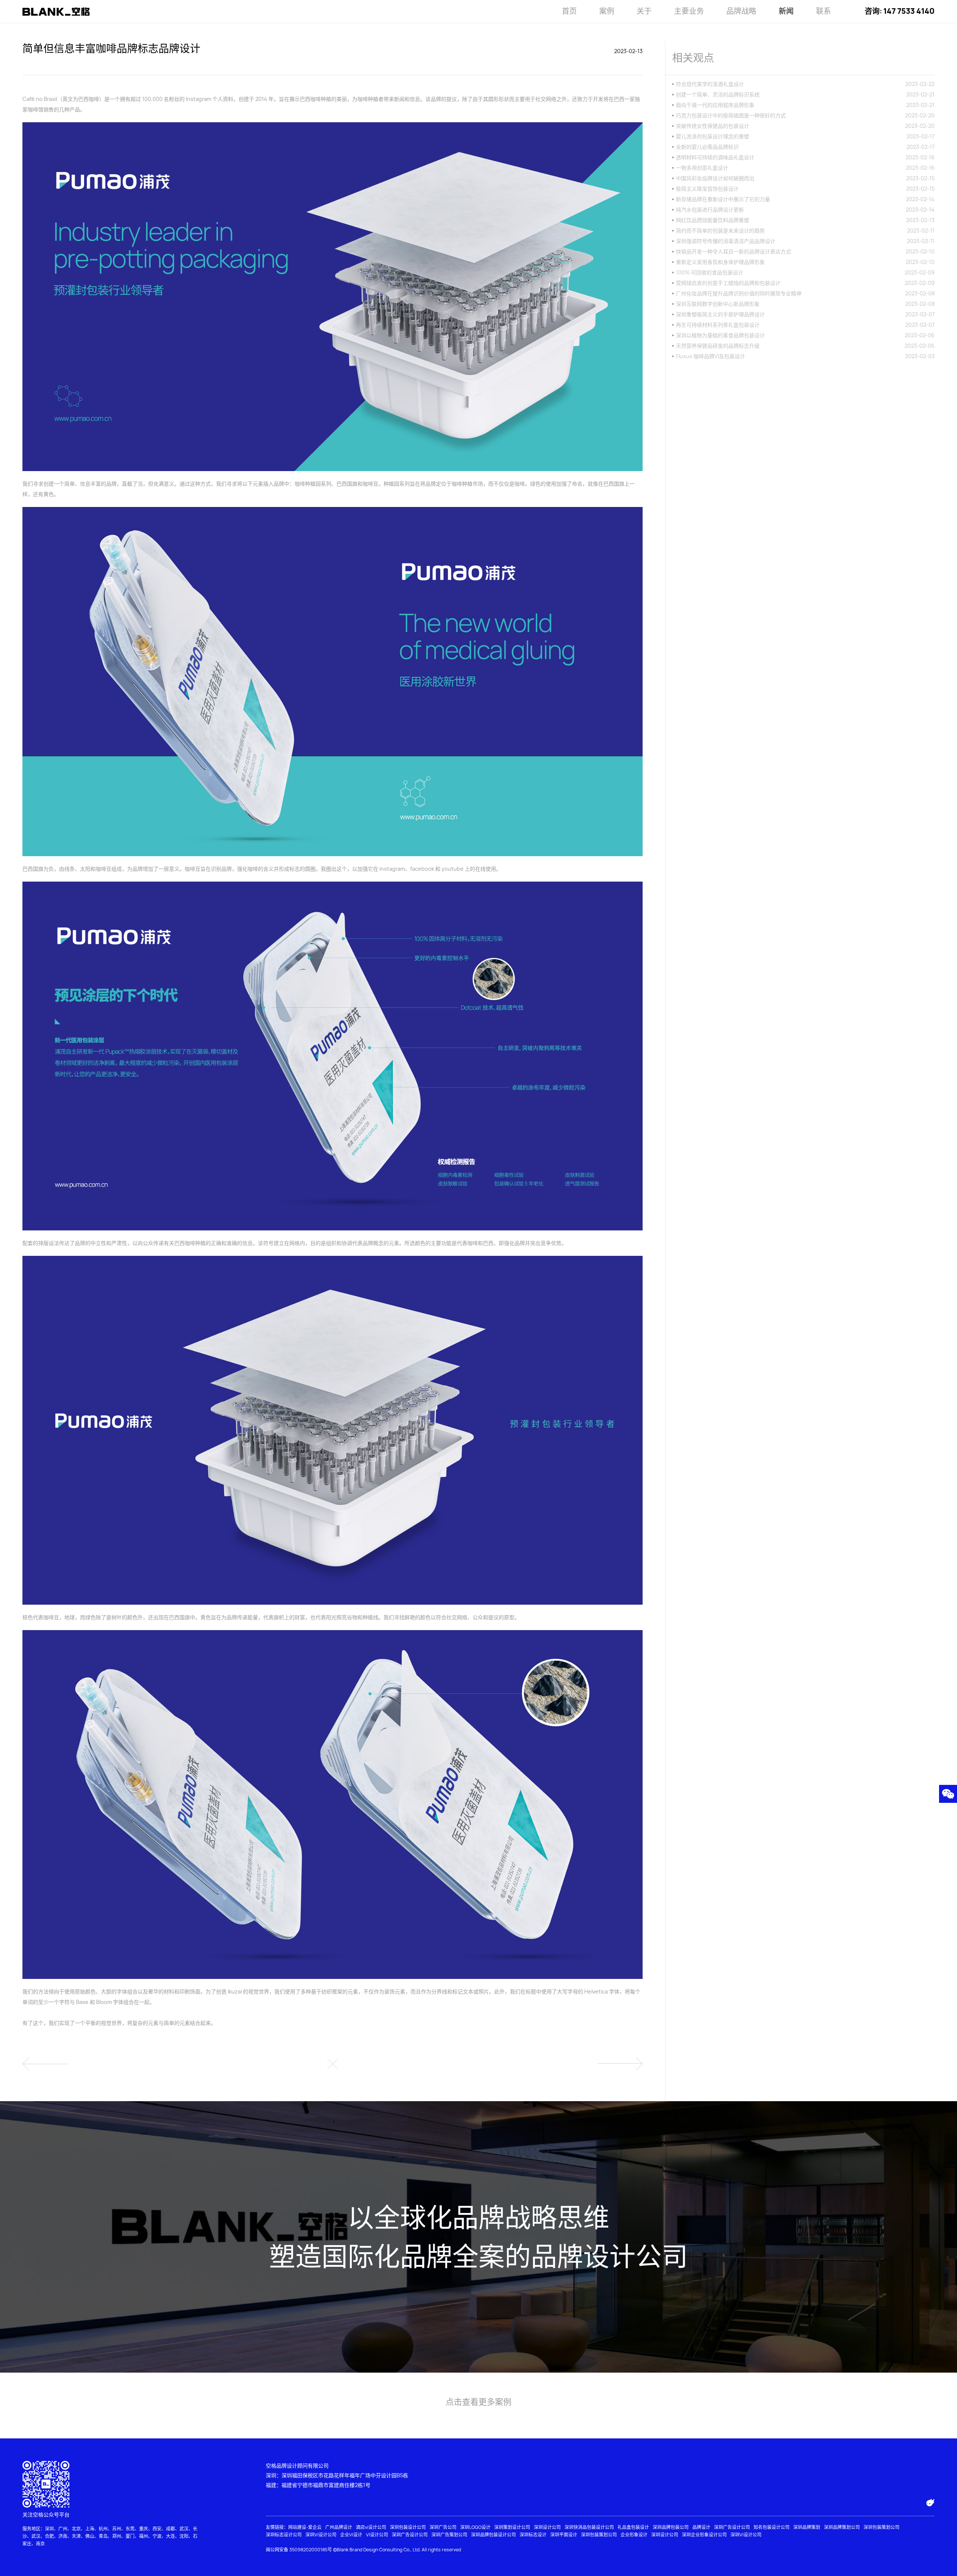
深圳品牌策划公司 (842, 2527)
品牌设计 (701, 2527)
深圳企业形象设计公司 (704, 2535)
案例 (607, 11)
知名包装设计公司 (772, 2527)
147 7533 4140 (909, 11)
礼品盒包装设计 (633, 2527)
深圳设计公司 (547, 2527)
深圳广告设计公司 (732, 2527)
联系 (824, 11)
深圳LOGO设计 (475, 2527)
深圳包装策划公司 (881, 2527)
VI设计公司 (377, 2535)
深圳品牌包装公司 (671, 2527)
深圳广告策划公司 (449, 2535)
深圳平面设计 (564, 2535)
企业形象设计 (634, 2535)
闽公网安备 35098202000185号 (299, 2550)
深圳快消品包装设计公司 (589, 2527)
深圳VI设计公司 (321, 2535)
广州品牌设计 (339, 2527)
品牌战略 (741, 11)
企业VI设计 (351, 2535)
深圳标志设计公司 (284, 2535)
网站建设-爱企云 (305, 2527)
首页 (569, 11)
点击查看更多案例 (478, 2402)
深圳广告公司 (443, 2527)
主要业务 (689, 11)
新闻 (786, 11)
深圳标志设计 (533, 2535)
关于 (644, 11)
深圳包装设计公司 (408, 2527)
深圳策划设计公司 (512, 2527)
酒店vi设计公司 (371, 2527)
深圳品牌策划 (807, 2527)
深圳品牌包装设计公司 (493, 2535)
